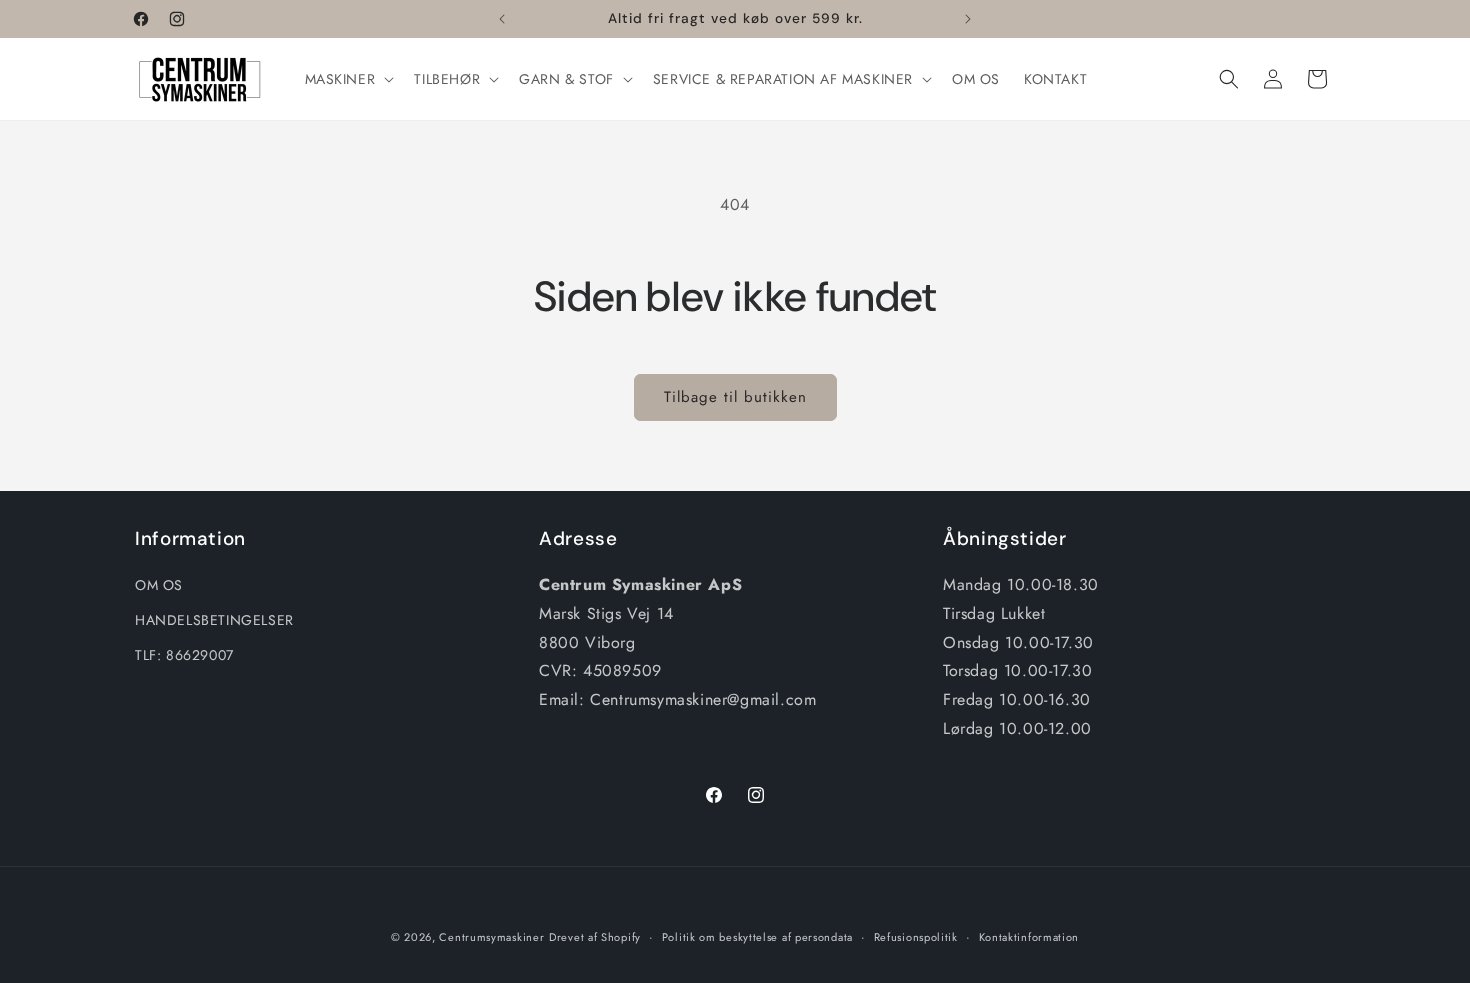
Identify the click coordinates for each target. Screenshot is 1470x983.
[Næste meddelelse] (968, 19)
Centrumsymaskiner (491, 937)
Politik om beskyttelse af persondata (757, 937)
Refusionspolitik (916, 937)
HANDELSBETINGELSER (214, 620)
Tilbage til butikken (735, 397)
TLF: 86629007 (184, 655)
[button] (348, 79)
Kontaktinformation (1029, 937)
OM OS (159, 585)
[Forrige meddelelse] (502, 19)
